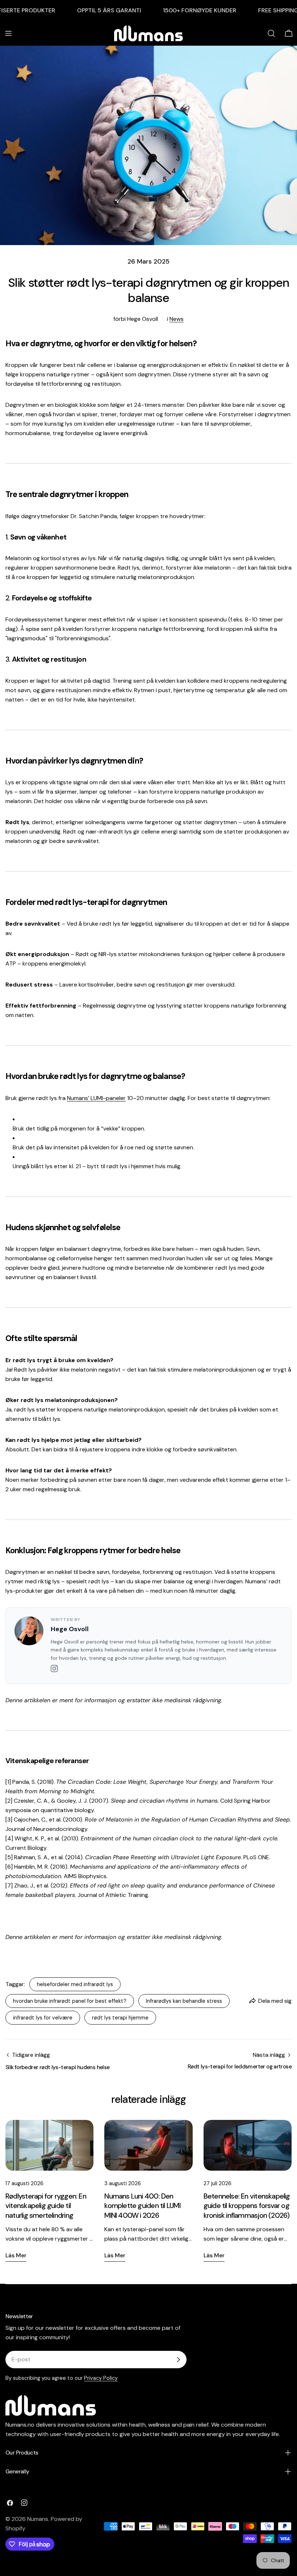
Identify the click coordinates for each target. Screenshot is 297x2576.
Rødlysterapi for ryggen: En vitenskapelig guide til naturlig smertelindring (46, 2206)
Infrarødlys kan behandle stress (184, 2001)
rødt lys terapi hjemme (120, 2018)
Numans (38, 2519)
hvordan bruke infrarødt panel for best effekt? (70, 2001)
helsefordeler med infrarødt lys (75, 1984)
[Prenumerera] (178, 2360)
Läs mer (16, 2255)
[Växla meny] (8, 33)
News (177, 319)
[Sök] (271, 33)
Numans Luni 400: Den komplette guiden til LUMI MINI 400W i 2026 (142, 2206)
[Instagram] (54, 1670)
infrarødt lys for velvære (43, 2018)
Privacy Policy (101, 2378)
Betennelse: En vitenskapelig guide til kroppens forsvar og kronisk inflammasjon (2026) (247, 2206)
